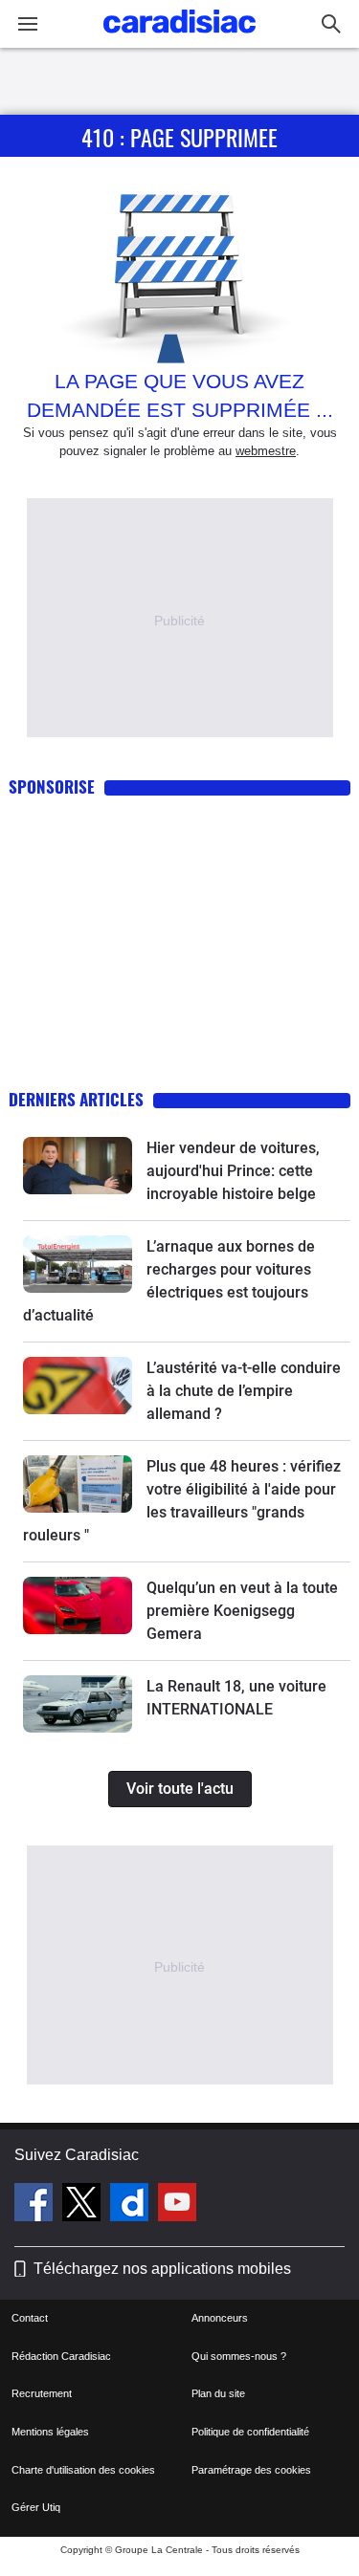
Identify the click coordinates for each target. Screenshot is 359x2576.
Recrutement (42, 2393)
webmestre (266, 451)
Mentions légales (50, 2432)
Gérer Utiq (36, 2507)
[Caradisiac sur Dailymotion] (132, 2205)
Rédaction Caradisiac (61, 2356)
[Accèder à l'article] (78, 1166)
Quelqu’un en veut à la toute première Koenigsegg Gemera (242, 1611)
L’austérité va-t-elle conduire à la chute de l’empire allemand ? (244, 1391)
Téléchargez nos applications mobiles (162, 2269)
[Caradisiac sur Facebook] (36, 2205)
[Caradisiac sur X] (84, 2205)
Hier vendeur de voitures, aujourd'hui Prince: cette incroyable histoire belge (233, 1171)
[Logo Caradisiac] (179, 39)
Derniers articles (76, 1099)
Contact (30, 2318)
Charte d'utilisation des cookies (83, 2470)
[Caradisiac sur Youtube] (177, 2205)
